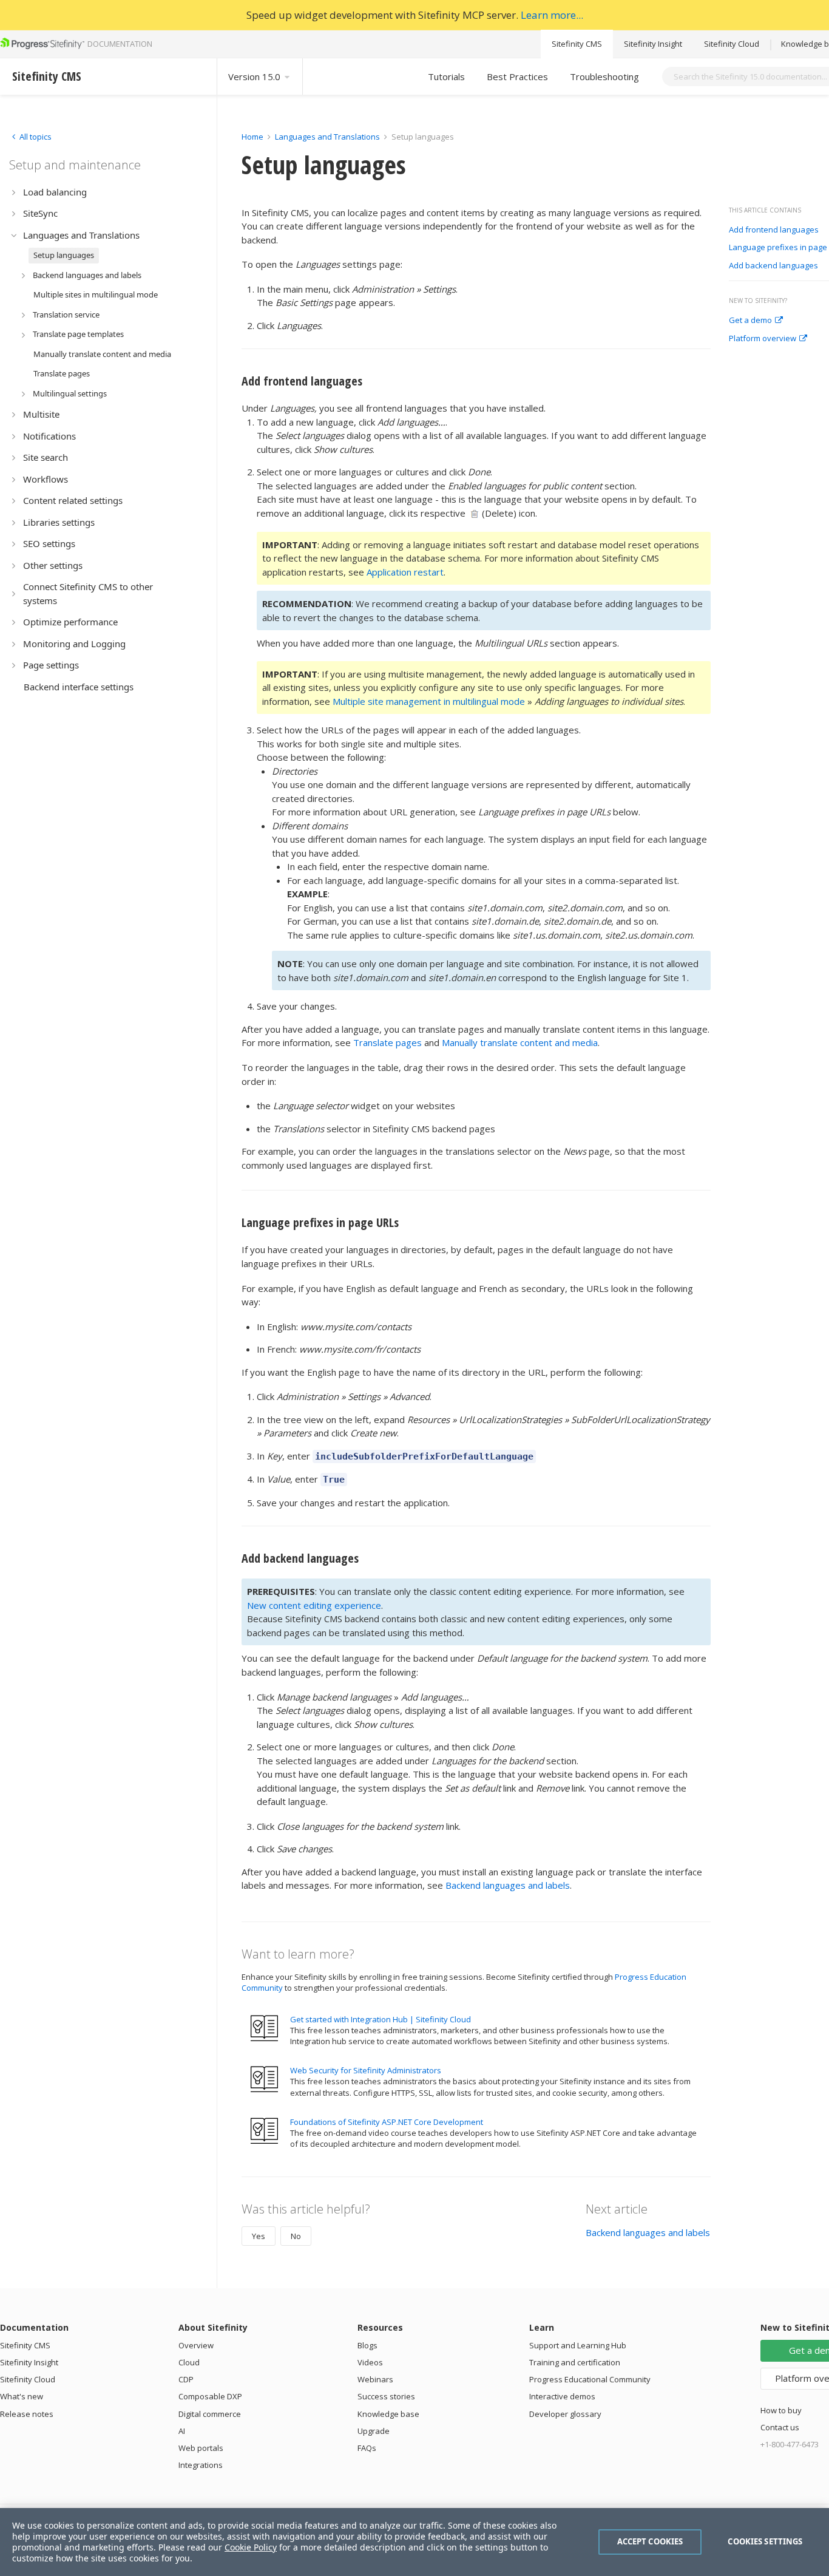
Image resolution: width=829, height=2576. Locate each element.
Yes (259, 2236)
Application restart (405, 572)
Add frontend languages (774, 230)
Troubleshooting (604, 76)
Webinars (375, 2379)
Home (252, 137)
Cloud (189, 2362)
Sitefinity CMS (577, 44)
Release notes (27, 2414)
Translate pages (387, 1042)
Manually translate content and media (520, 1042)
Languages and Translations (327, 137)
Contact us (780, 2427)
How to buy (781, 2410)
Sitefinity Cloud (732, 44)
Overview (196, 2345)
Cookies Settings (765, 2541)
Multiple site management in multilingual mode (429, 701)
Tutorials (446, 76)
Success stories (386, 2396)
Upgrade (374, 2431)
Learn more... (552, 15)
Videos (370, 2362)
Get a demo (750, 321)
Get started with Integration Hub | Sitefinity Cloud (381, 2019)
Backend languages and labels (508, 1885)
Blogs (367, 2345)
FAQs (367, 2448)
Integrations (201, 2465)
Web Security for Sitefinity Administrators (366, 2070)
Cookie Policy (251, 2547)
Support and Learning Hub (578, 2345)
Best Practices (517, 76)
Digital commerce (210, 2414)
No (296, 2236)
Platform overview (763, 339)
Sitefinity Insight (653, 44)
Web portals (201, 2448)
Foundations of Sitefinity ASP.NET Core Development (387, 2122)
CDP (186, 2379)
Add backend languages (773, 266)
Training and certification (575, 2362)
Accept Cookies (650, 2541)
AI (182, 2431)
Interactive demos (562, 2396)
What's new (22, 2396)
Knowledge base (388, 2414)
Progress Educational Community (590, 2379)
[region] (414, 2542)
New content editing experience (314, 1605)
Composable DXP (210, 2396)
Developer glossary (565, 2414)
